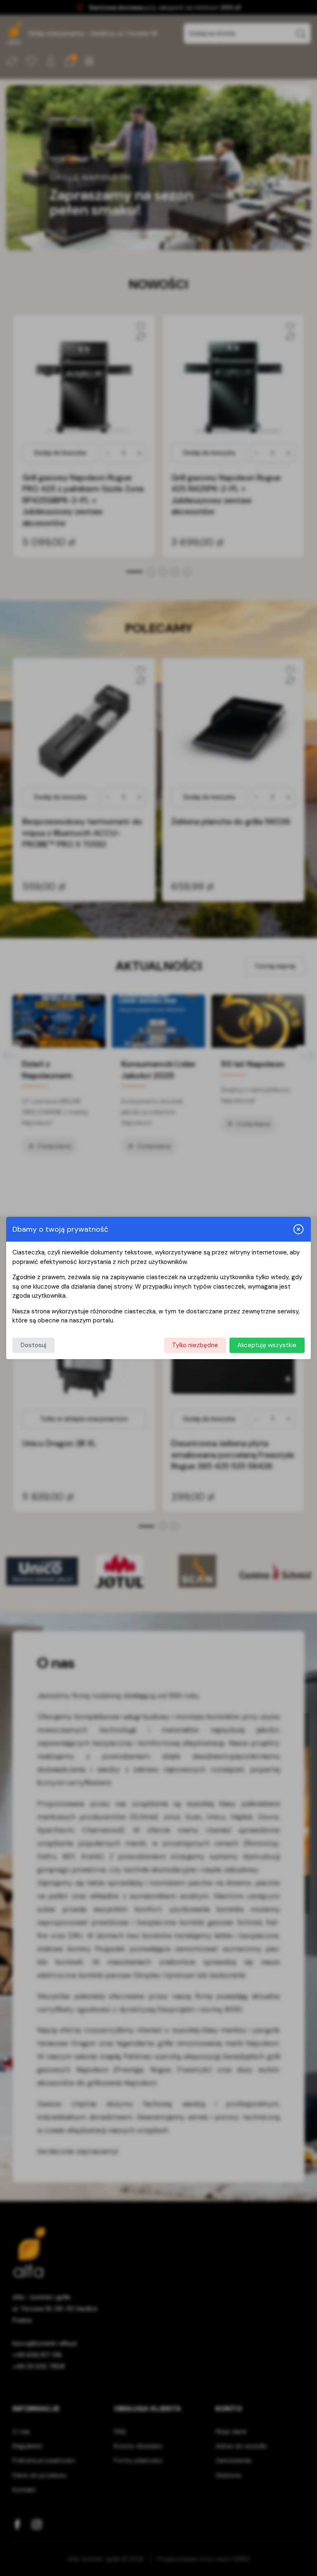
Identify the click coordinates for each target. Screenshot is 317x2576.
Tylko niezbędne (195, 1345)
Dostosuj (33, 1345)
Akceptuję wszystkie (267, 1345)
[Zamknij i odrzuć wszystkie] (298, 1229)
